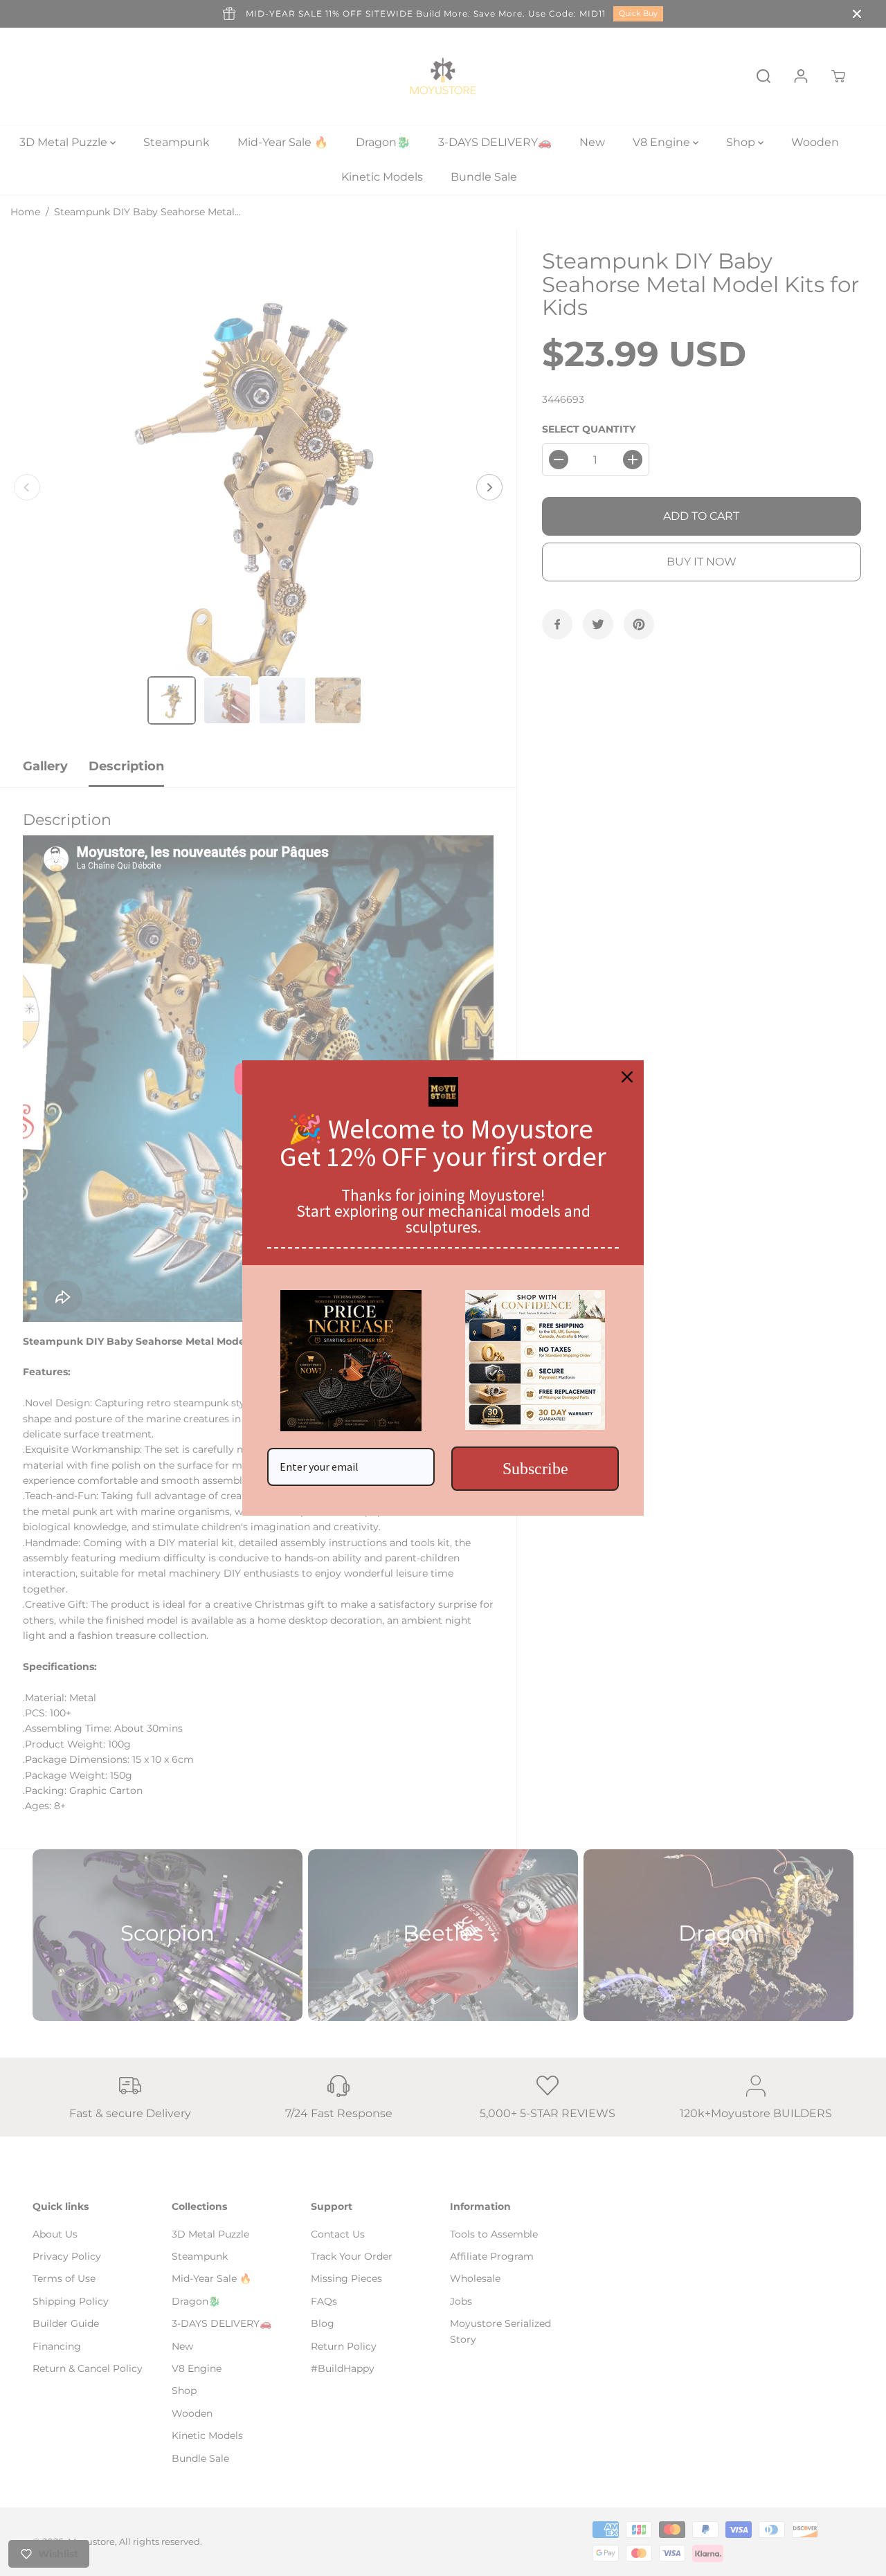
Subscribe (535, 1469)
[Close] (627, 1077)
